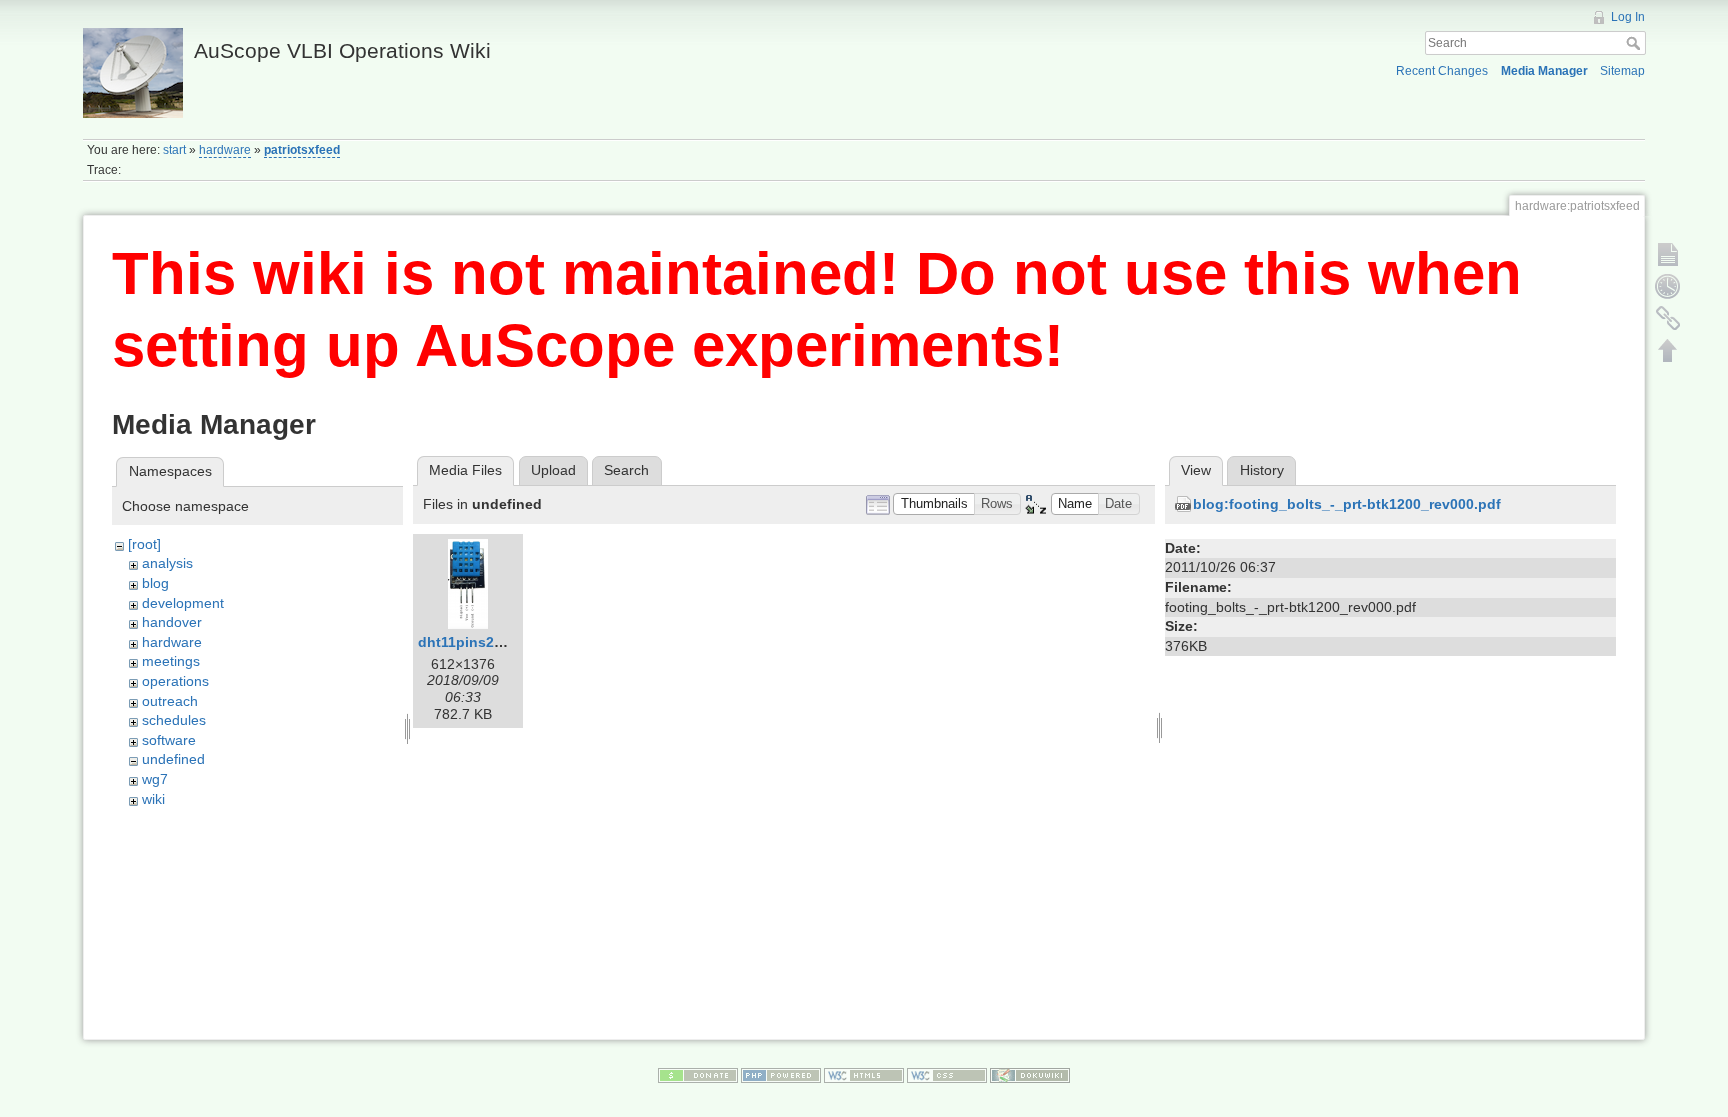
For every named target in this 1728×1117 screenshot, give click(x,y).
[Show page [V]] (1668, 254)
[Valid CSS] (947, 1074)
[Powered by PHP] (781, 1074)
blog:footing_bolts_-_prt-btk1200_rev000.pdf (1347, 504)
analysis (167, 563)
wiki (153, 799)
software (169, 740)
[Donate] (698, 1074)
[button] (934, 504)
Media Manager (1544, 71)
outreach (170, 701)
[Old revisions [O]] (1668, 286)
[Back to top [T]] (1668, 350)
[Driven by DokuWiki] (1030, 1074)
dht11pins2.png (471, 642)
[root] (144, 544)
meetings (171, 661)
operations (175, 681)
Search (1635, 43)
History (1262, 470)
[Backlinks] (1668, 318)
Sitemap (1622, 71)
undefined (173, 759)
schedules (174, 720)
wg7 (155, 779)
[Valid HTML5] (864, 1074)
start (174, 150)
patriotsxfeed (302, 150)
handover (172, 622)
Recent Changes (1442, 71)
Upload (553, 470)
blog (155, 583)
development (183, 603)
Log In (1628, 17)
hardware (225, 150)
